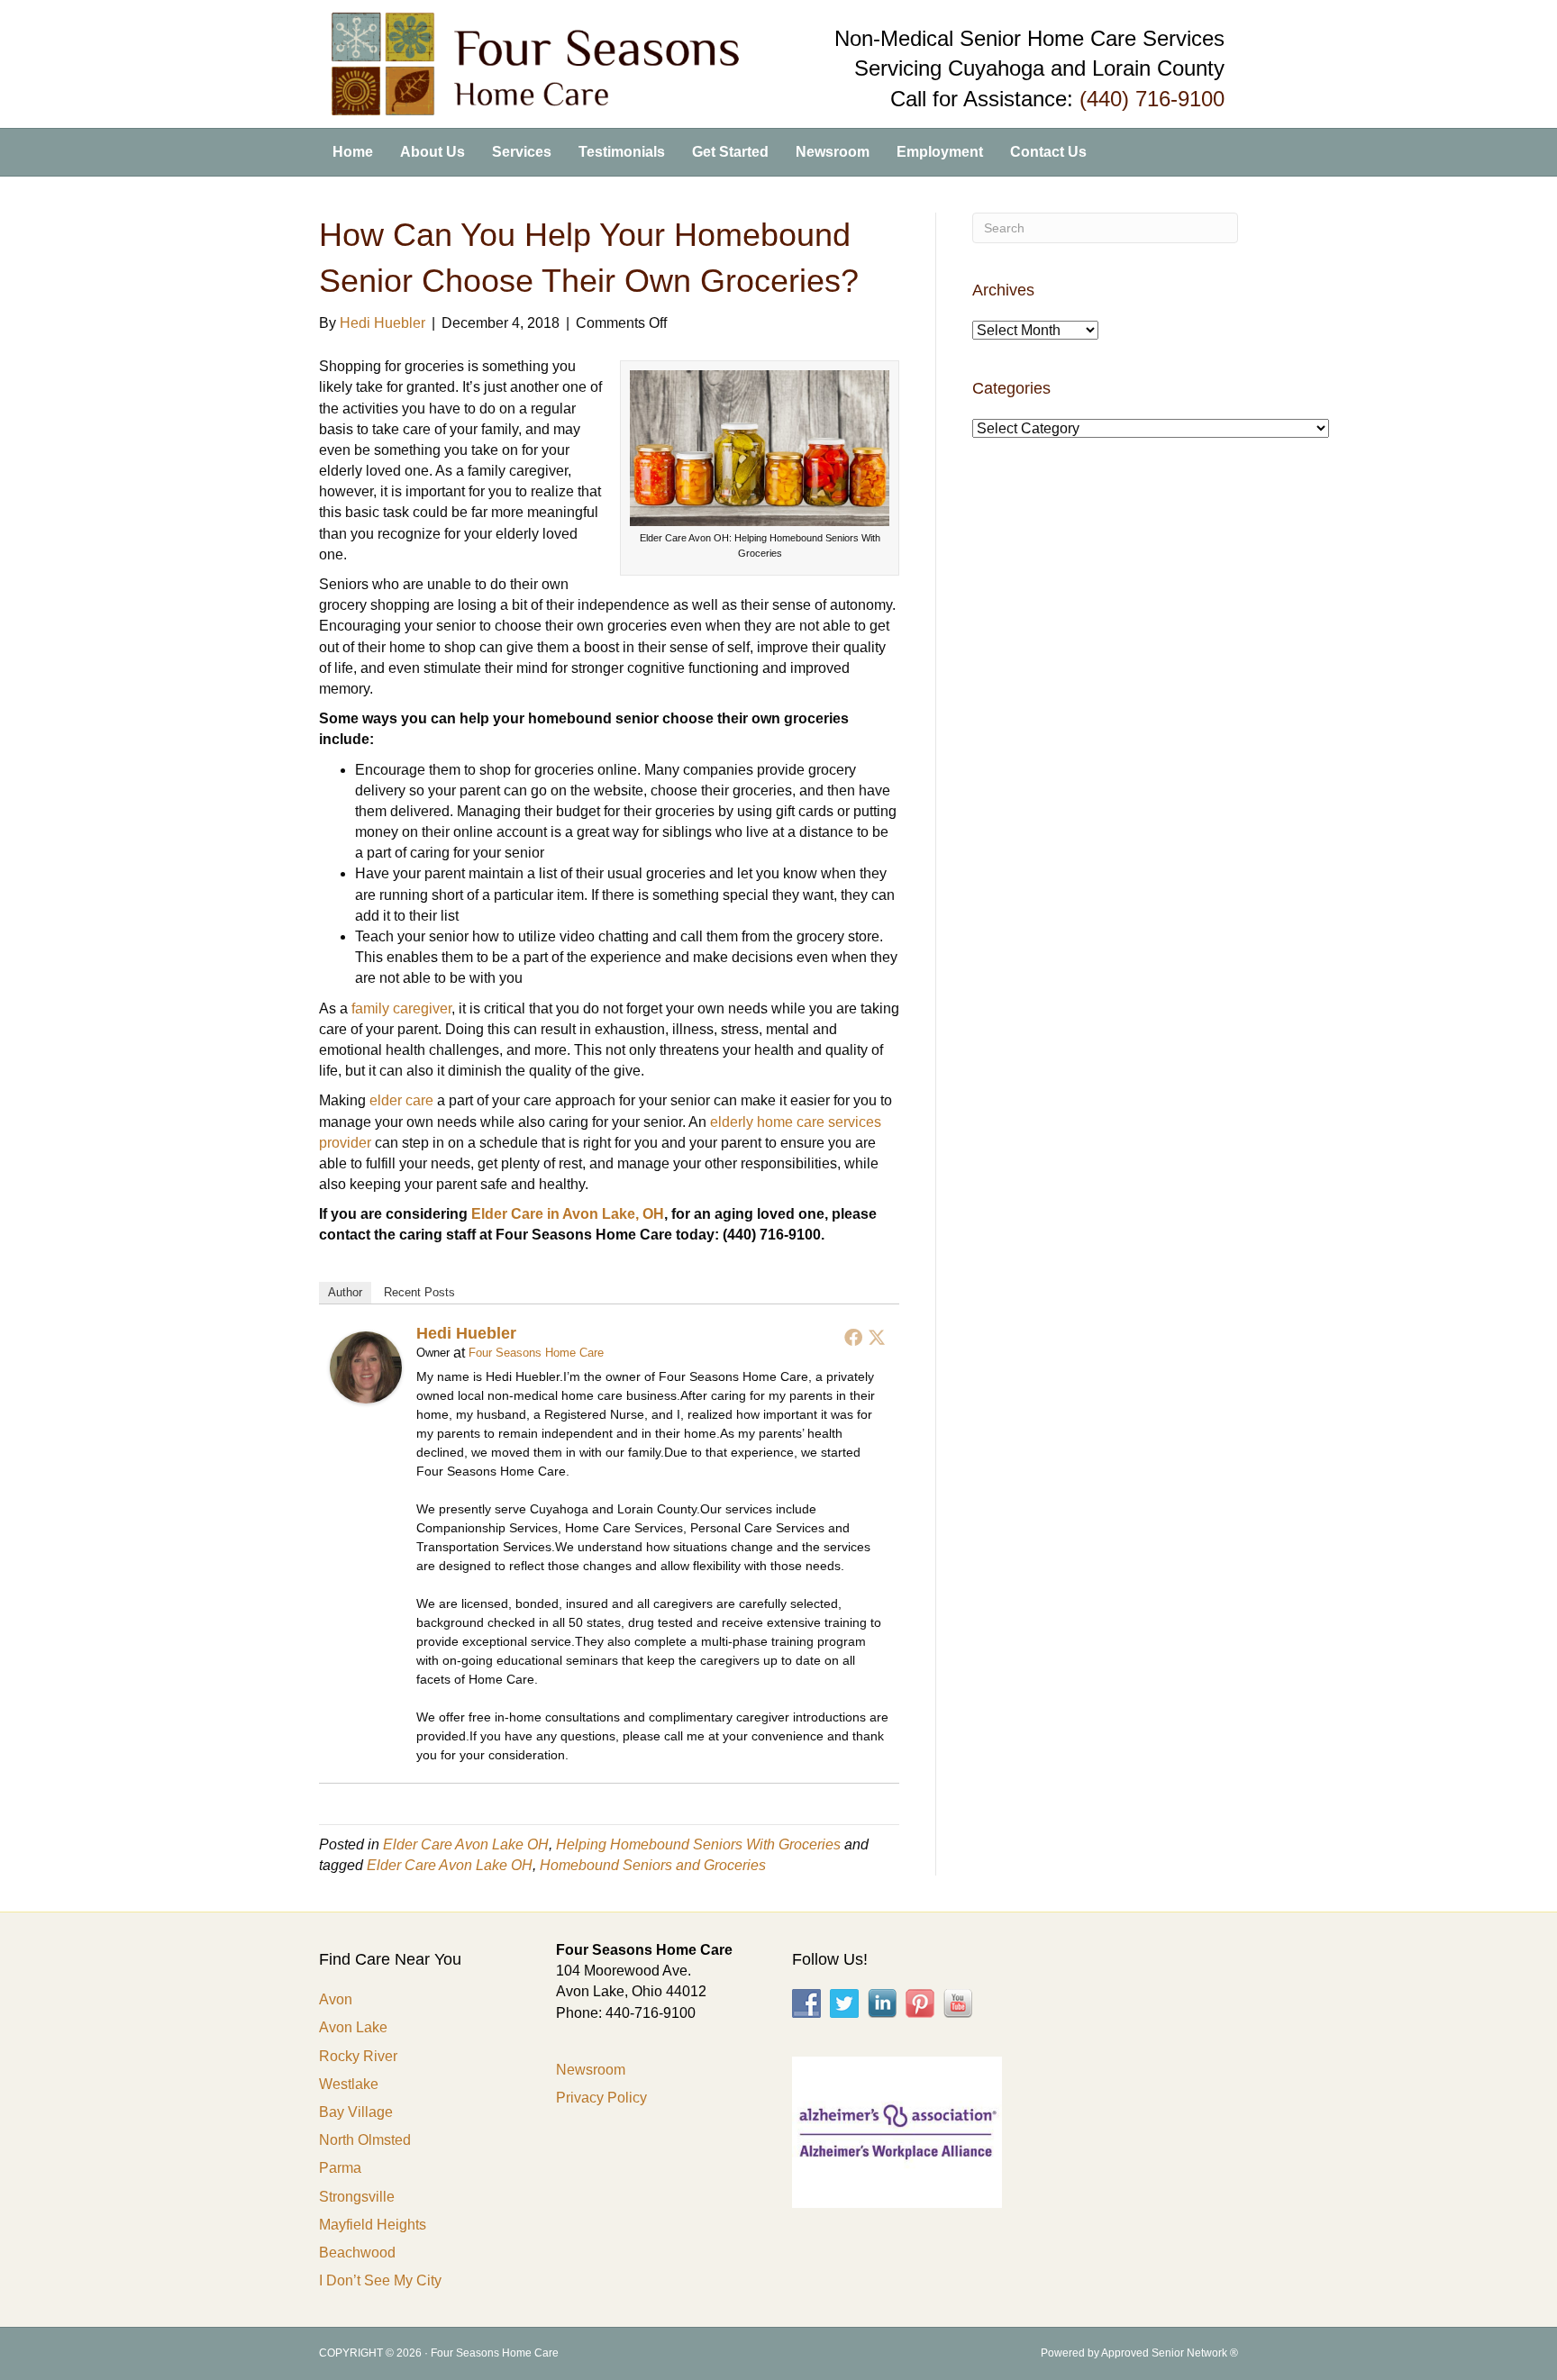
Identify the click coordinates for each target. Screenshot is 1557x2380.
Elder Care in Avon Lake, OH (568, 1214)
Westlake (349, 2084)
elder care (401, 1100)
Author (345, 1292)
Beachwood (357, 2253)
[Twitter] (877, 1337)
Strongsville (357, 2197)
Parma (340, 2168)
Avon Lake (353, 2027)
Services (522, 152)
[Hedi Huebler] (366, 1366)
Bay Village (356, 2112)
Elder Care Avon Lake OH (466, 1844)
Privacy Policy (601, 2098)
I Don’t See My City (380, 2280)
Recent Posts (419, 1292)
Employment (940, 152)
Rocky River (358, 2056)
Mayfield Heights (373, 2225)
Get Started (730, 152)
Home (353, 152)
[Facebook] (853, 1337)
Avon (336, 1999)
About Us (432, 152)
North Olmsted (365, 2140)
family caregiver (401, 1008)
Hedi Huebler (466, 1333)
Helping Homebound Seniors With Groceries (698, 1844)
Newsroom (833, 152)
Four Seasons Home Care (536, 1353)
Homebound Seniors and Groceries (653, 1865)
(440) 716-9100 (1152, 99)
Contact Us (1048, 152)
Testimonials (622, 152)
